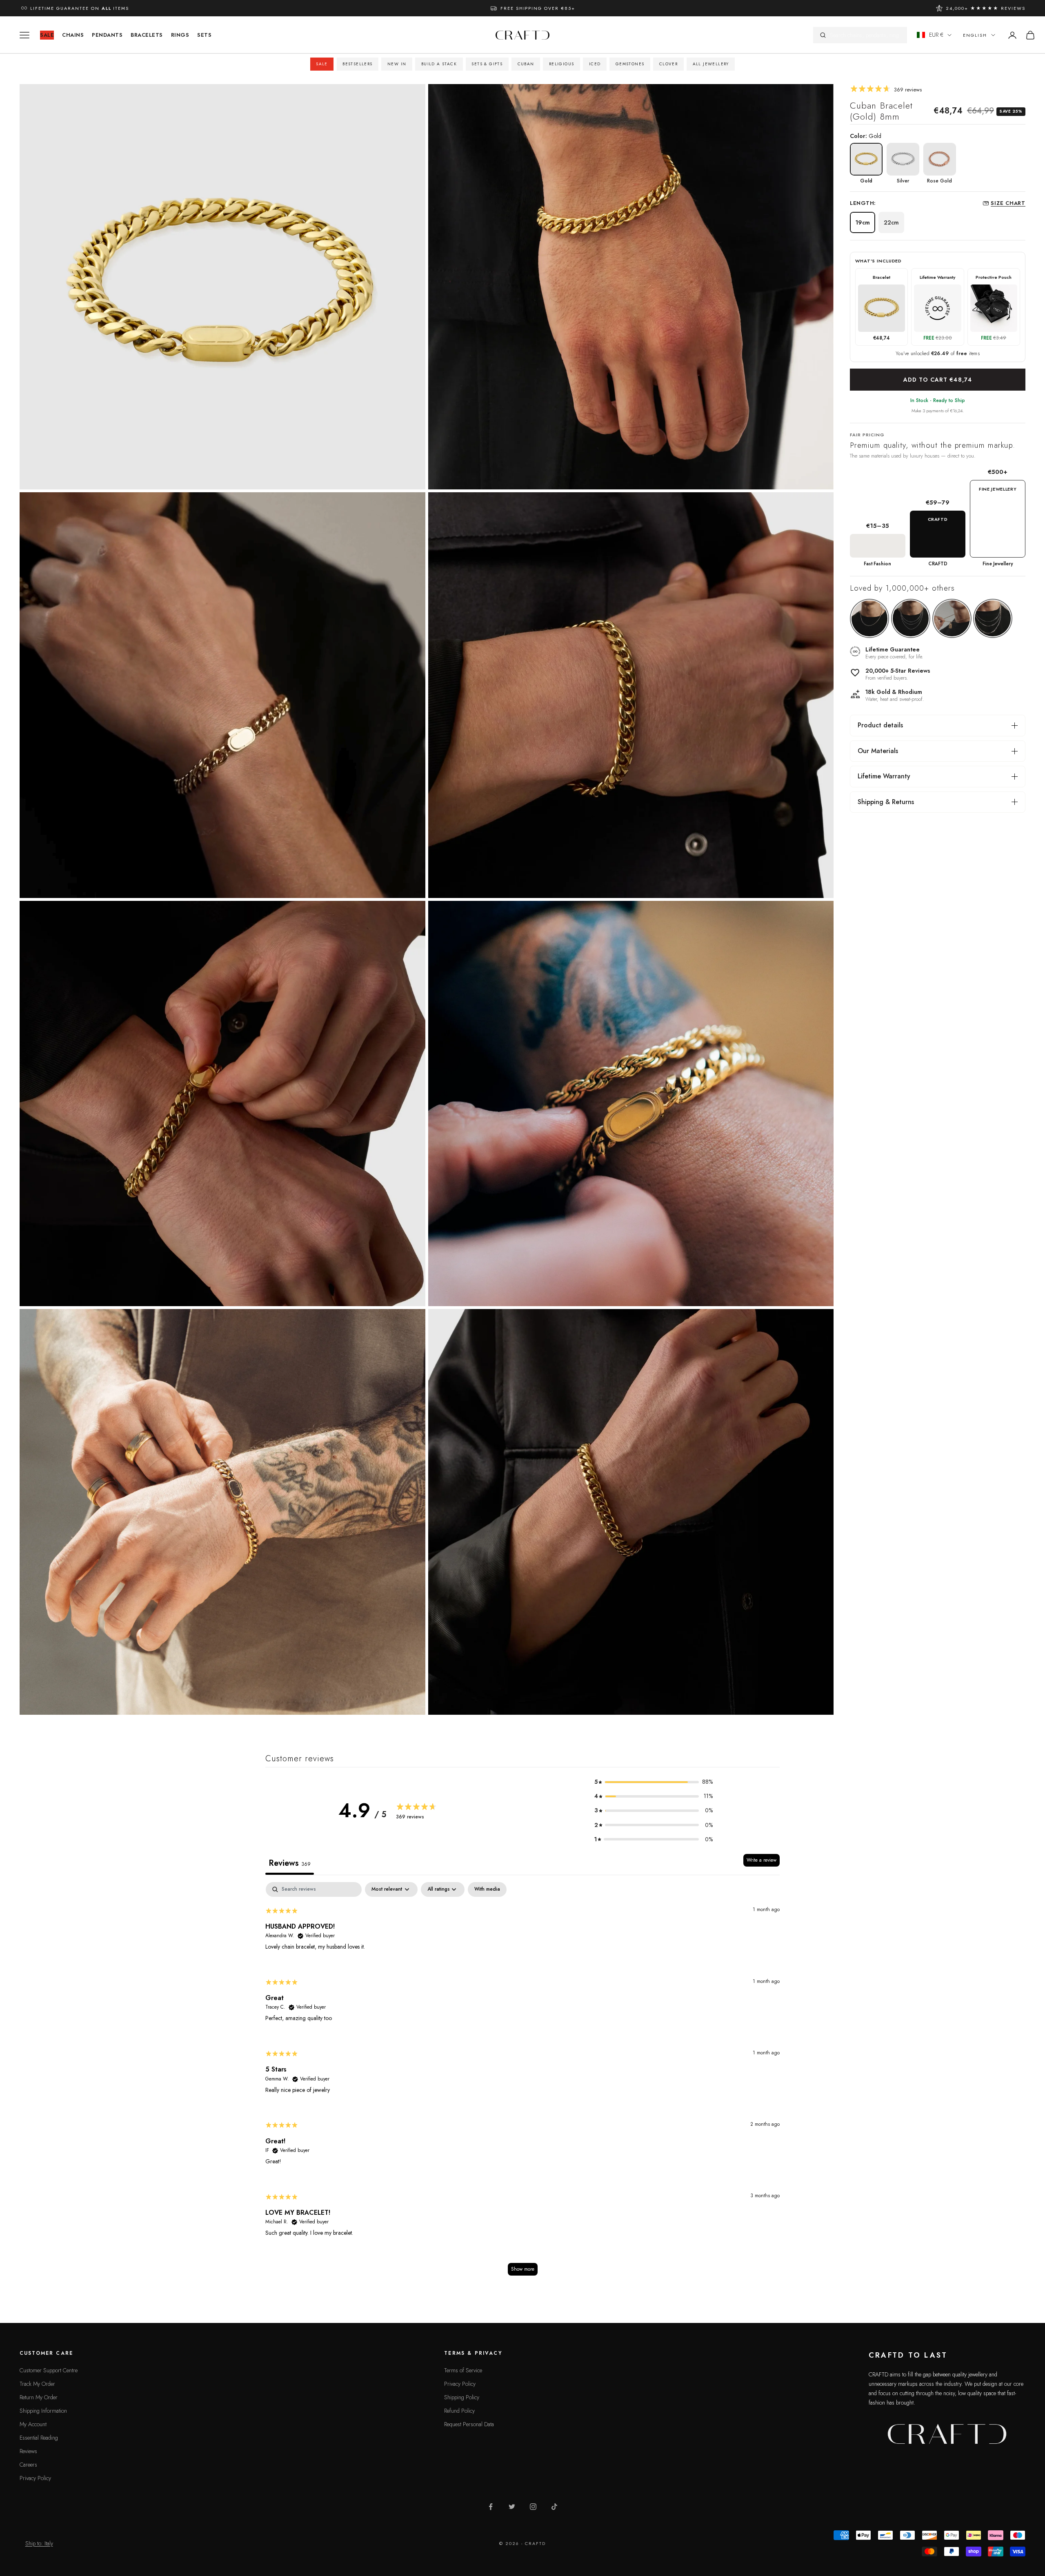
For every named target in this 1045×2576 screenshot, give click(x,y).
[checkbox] (487, 1889)
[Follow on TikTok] (554, 2507)
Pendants (107, 35)
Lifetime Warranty (884, 776)
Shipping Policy (462, 2397)
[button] (654, 1782)
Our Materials (878, 751)
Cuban (526, 64)
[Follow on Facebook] (491, 2507)
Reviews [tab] (290, 1863)
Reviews (28, 2451)
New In (397, 64)
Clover (668, 64)
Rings (180, 35)
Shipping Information (43, 2411)
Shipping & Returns (886, 802)
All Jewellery (711, 64)
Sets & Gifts (487, 64)
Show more (523, 2269)
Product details (880, 725)
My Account (33, 2424)
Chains (73, 35)
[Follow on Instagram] (533, 2507)
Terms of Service (463, 2370)
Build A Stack (439, 64)
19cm (863, 222)
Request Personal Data (469, 2424)
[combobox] (865, 35)
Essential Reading (39, 2438)
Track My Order (37, 2384)
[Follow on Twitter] (512, 2507)
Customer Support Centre (49, 2370)
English (975, 35)
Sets (204, 35)
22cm (891, 222)
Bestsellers (357, 64)
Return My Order (39, 2397)
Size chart (1008, 203)
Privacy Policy (35, 2478)
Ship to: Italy (39, 2543)
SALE (47, 35)
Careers (28, 2465)
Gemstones (630, 64)
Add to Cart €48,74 (938, 380)
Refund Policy (459, 2411)
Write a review (762, 1860)
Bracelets (147, 35)
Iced (595, 64)
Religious (562, 64)
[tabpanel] (522, 2083)
